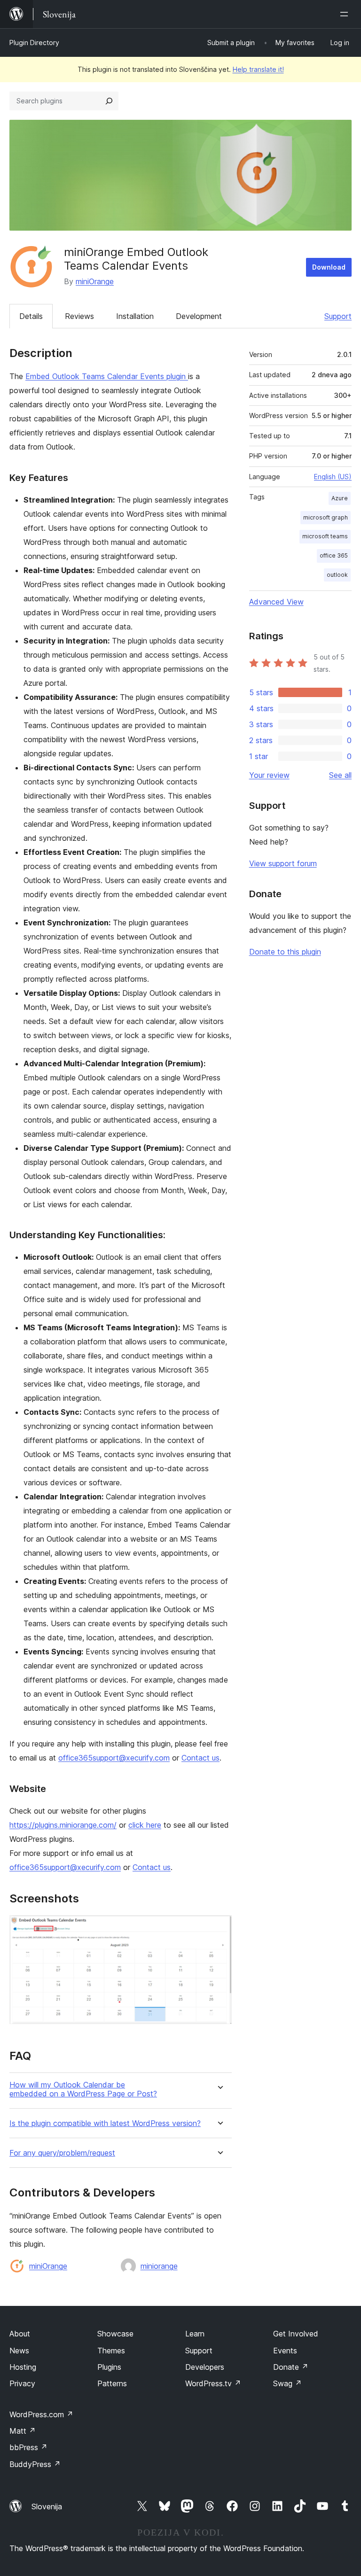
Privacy (22, 2383)
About (20, 2334)
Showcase (115, 2334)
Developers (205, 2367)
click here (145, 1825)
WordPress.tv (213, 2383)
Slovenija (47, 2506)
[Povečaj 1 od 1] (219, 1928)
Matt (23, 2431)
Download (329, 267)
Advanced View (276, 602)
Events (285, 2351)
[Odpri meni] (346, 14)
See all (340, 775)
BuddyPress (35, 2464)
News (19, 2351)
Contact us (200, 1758)
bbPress (28, 2447)
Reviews (79, 316)
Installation (135, 316)
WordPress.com (41, 2414)
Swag (287, 2383)
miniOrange (95, 281)
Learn (195, 2334)
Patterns (112, 2383)
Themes (111, 2351)
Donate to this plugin (285, 952)
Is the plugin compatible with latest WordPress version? (105, 2123)
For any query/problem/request (62, 2153)
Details (31, 316)
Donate (291, 2367)
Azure (340, 498)
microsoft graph (326, 517)
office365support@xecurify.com (114, 1758)
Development (199, 316)
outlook (337, 575)
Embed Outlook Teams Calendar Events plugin (107, 376)
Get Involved (296, 2334)
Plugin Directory (34, 43)
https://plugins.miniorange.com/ (63, 1825)
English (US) (333, 477)
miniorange (159, 2266)
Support (338, 316)
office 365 (334, 555)
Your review (269, 775)
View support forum (283, 863)
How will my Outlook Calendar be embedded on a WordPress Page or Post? (83, 2089)
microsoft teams (325, 536)
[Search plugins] (109, 101)
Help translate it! (258, 69)
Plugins (109, 2367)
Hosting (23, 2367)
